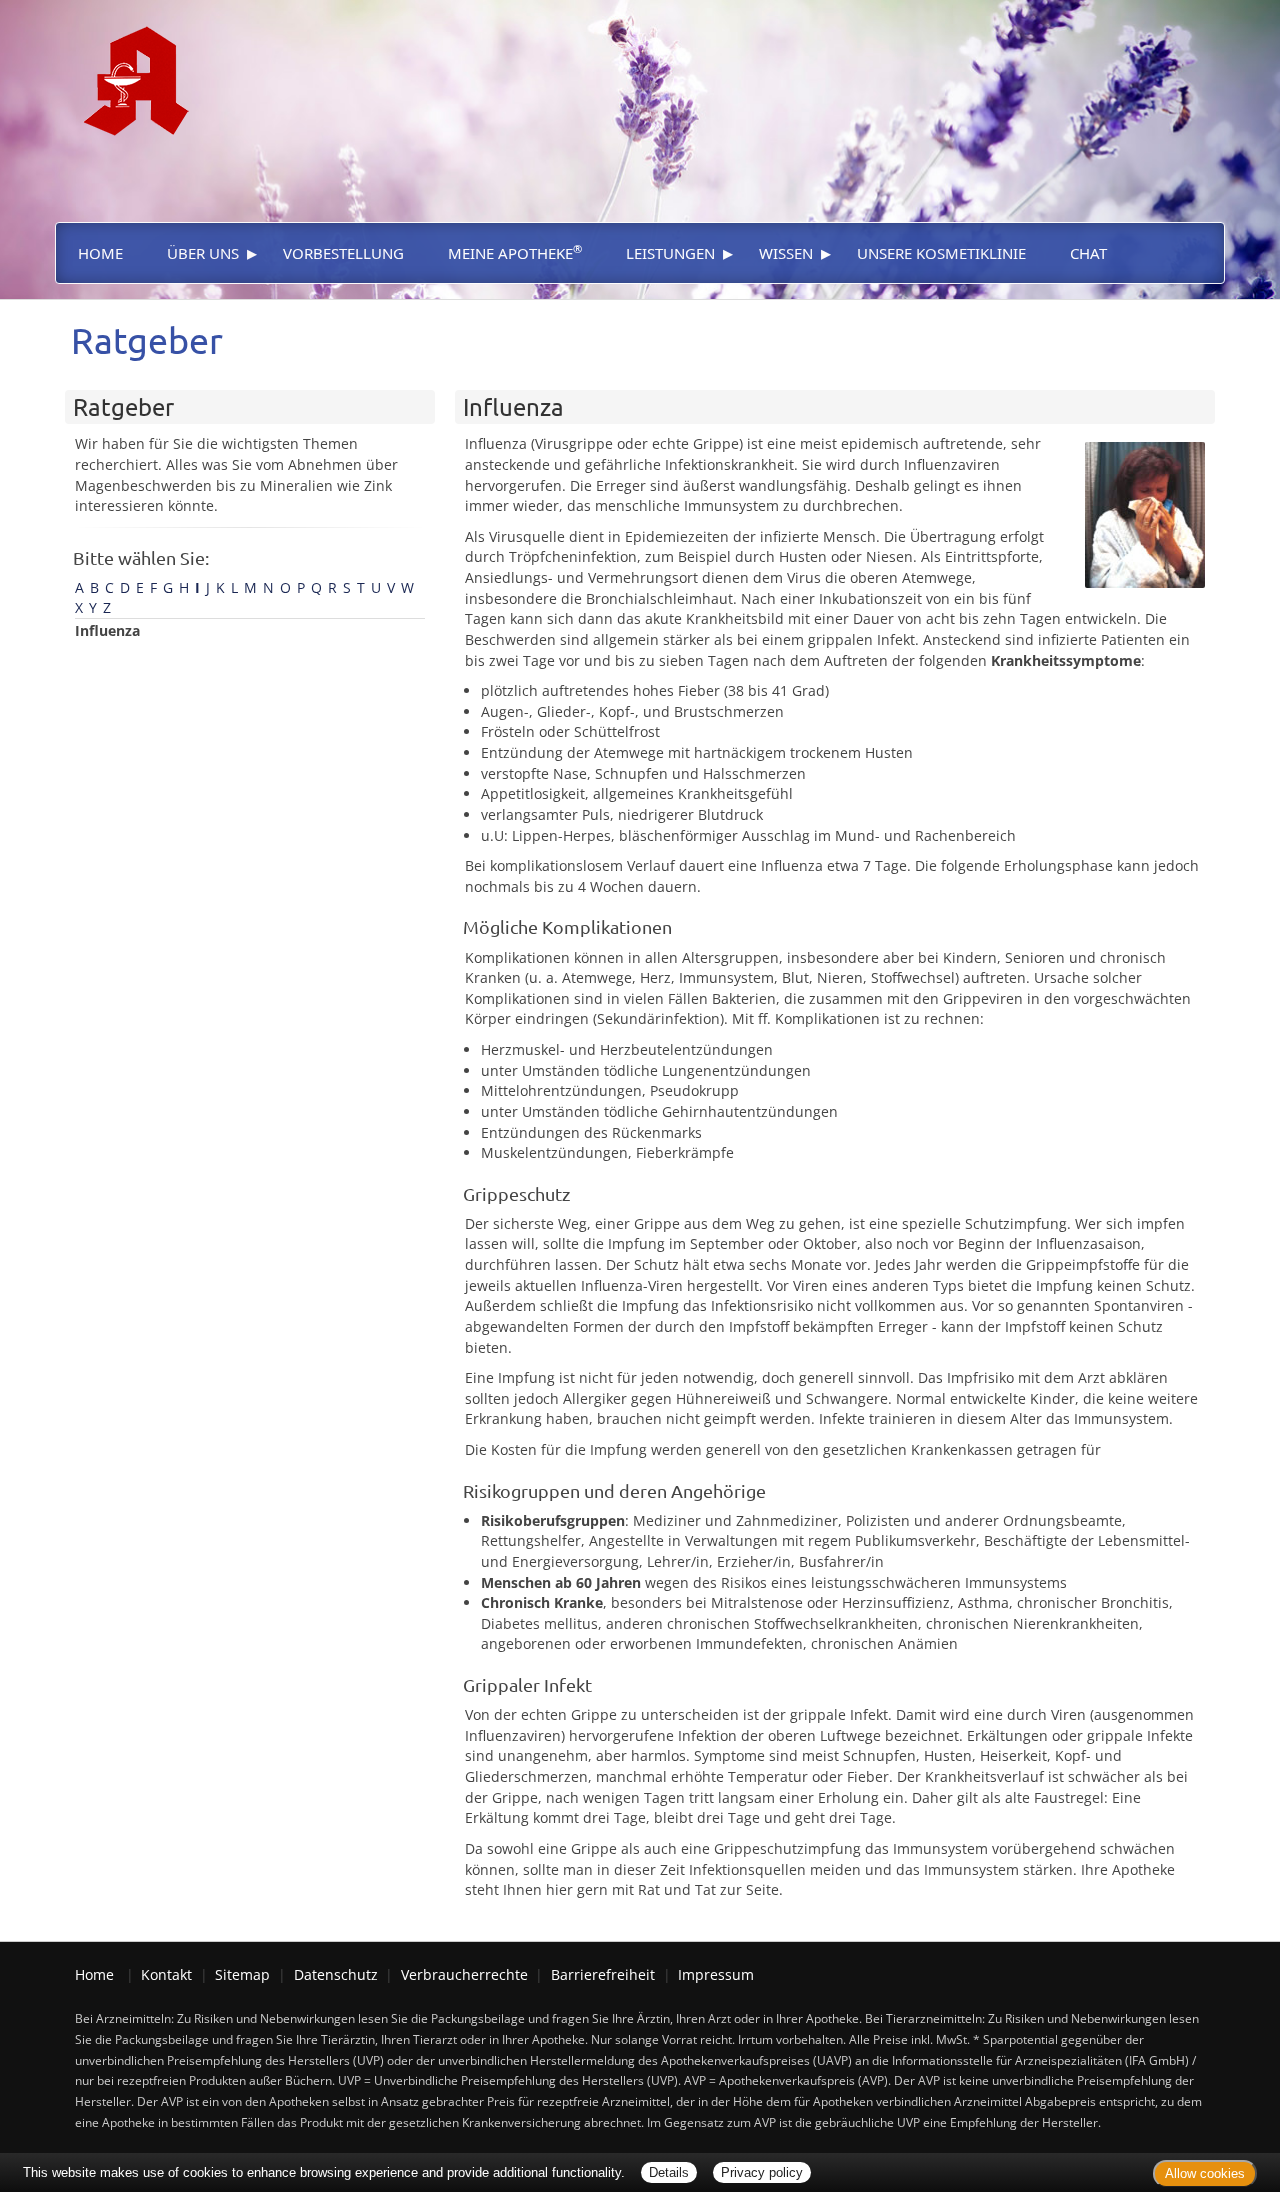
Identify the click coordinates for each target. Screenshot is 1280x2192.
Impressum (716, 1974)
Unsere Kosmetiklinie (941, 253)
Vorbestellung (343, 253)
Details (669, 2172)
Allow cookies (1205, 2173)
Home (100, 253)
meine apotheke (515, 252)
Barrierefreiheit (603, 1974)
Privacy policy (762, 2172)
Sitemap (242, 1974)
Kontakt (166, 1974)
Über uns (203, 253)
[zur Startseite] (127, 66)
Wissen (786, 253)
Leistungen (670, 253)
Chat (1088, 253)
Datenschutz (336, 1974)
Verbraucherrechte (464, 1974)
